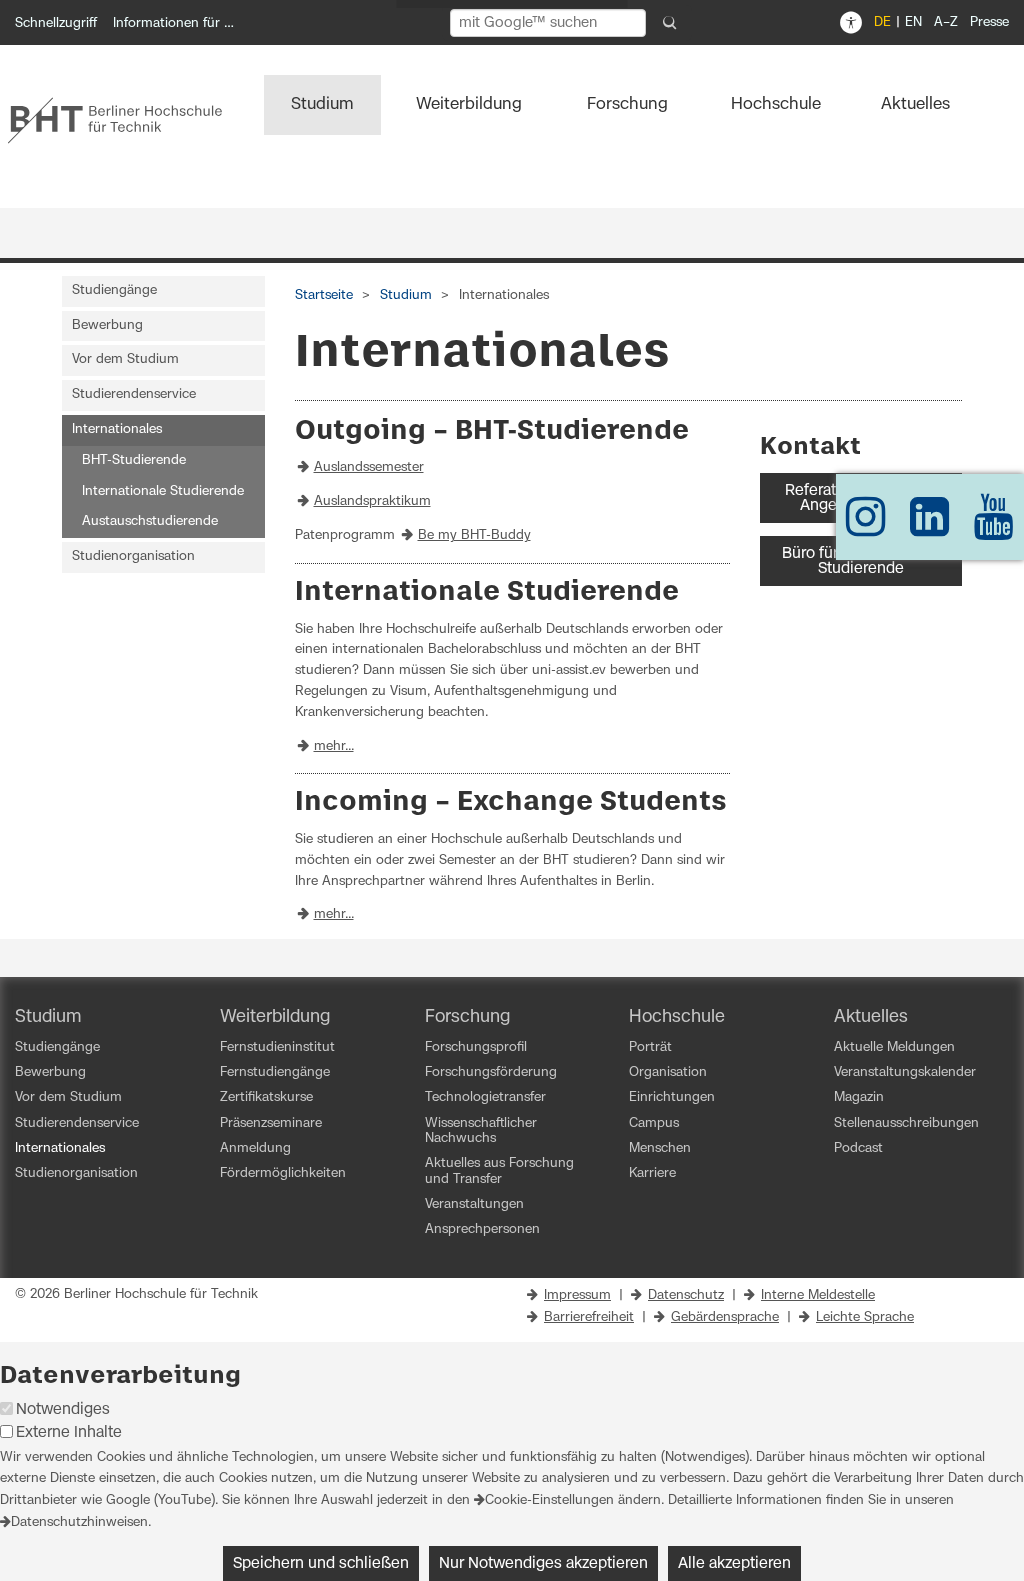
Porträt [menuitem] (650, 1047)
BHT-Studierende (134, 460)
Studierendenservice (134, 394)
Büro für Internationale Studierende (860, 561)
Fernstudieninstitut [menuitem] (277, 1047)
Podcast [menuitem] (858, 1148)
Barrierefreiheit (589, 1317)
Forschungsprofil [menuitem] (476, 1047)
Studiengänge (114, 290)
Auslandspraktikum (372, 501)
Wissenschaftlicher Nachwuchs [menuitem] (481, 1131)
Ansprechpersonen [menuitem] (482, 1229)
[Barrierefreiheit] (851, 23)
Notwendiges (63, 1409)
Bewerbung (107, 325)
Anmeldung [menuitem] (255, 1148)
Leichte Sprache (865, 1317)
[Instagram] (866, 526)
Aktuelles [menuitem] (915, 104)
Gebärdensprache (725, 1317)
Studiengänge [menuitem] (57, 1047)
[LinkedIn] (930, 526)
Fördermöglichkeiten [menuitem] (283, 1173)
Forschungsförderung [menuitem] (491, 1072)
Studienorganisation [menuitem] (76, 1173)
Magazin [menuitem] (859, 1097)
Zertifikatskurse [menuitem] (266, 1097)
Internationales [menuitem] (60, 1148)
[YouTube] (994, 526)
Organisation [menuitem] (668, 1072)
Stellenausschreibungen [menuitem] (906, 1123)
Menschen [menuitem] (660, 1148)
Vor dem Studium (125, 359)
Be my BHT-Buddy (474, 535)
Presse (989, 22)
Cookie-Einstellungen (549, 1500)
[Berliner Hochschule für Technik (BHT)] (125, 120)
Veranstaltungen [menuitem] (474, 1204)
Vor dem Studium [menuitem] (68, 1097)
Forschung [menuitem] (627, 104)
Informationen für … (173, 23)
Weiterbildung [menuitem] (469, 104)
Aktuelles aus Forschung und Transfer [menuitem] (499, 1171)
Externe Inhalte (69, 1432)
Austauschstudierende (150, 521)
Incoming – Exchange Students (511, 802)
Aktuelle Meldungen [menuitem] (894, 1047)
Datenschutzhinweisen (79, 1522)
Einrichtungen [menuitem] (672, 1097)
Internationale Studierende (163, 491)
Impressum (577, 1295)
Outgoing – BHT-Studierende (492, 431)
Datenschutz (686, 1295)
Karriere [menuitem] (652, 1173)
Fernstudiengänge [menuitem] (275, 1072)
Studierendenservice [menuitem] (77, 1123)
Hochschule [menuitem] (776, 104)
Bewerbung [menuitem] (50, 1072)
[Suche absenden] (670, 23)
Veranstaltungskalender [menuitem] (905, 1072)
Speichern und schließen (321, 1563)
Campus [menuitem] (654, 1123)
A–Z (946, 22)
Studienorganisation (133, 556)
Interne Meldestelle (818, 1295)
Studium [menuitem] (322, 104)
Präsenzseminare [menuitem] (271, 1123)
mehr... (334, 746)
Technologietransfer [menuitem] (485, 1097)
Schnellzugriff (56, 23)
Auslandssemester (369, 467)
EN (913, 22)
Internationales (117, 429)
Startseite (324, 295)
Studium (406, 295)
